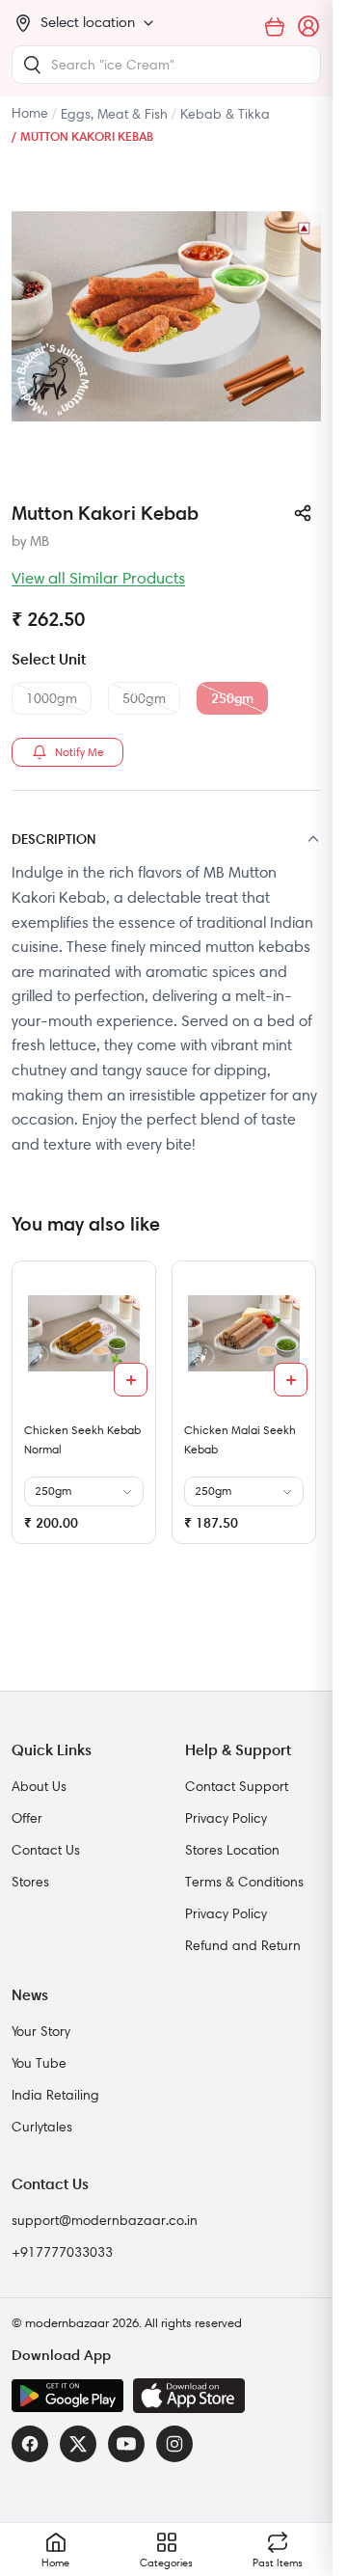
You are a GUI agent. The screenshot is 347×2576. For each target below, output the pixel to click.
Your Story (41, 2031)
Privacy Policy (226, 1818)
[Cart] (275, 27)
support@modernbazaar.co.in (105, 2220)
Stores (30, 1882)
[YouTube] (126, 2444)
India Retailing (55, 2095)
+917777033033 (62, 2252)
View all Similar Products (98, 578)
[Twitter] (78, 2444)
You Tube (39, 2063)
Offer (27, 1818)
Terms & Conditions (244, 1882)
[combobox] (166, 65)
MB (40, 541)
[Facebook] (30, 2444)
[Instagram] (174, 2444)
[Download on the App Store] (189, 2396)
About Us (39, 1786)
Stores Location (232, 1850)
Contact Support (237, 1786)
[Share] (303, 513)
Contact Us (46, 1850)
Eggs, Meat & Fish (114, 114)
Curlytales (42, 2127)
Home (30, 113)
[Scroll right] (304, 1410)
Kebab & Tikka (225, 114)
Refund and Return (243, 1945)
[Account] (309, 27)
